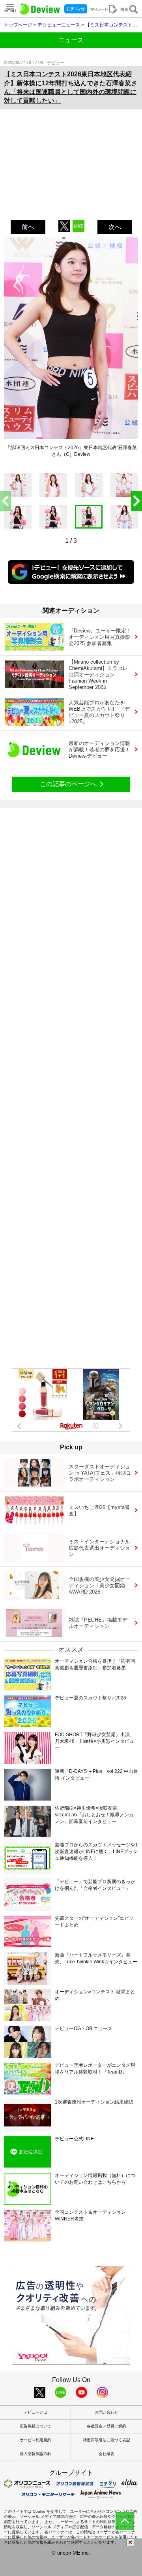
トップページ (18, 25)
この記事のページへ (68, 784)
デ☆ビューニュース (59, 25)
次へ (115, 227)
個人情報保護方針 (35, 2454)
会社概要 (106, 2454)
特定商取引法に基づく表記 (106, 2440)
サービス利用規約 (35, 2440)
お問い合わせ (106, 2412)
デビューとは (35, 2412)
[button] (136, 501)
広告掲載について (35, 2426)
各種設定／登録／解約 (106, 2426)
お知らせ (76, 9)
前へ (28, 227)
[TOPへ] (125, 2521)
